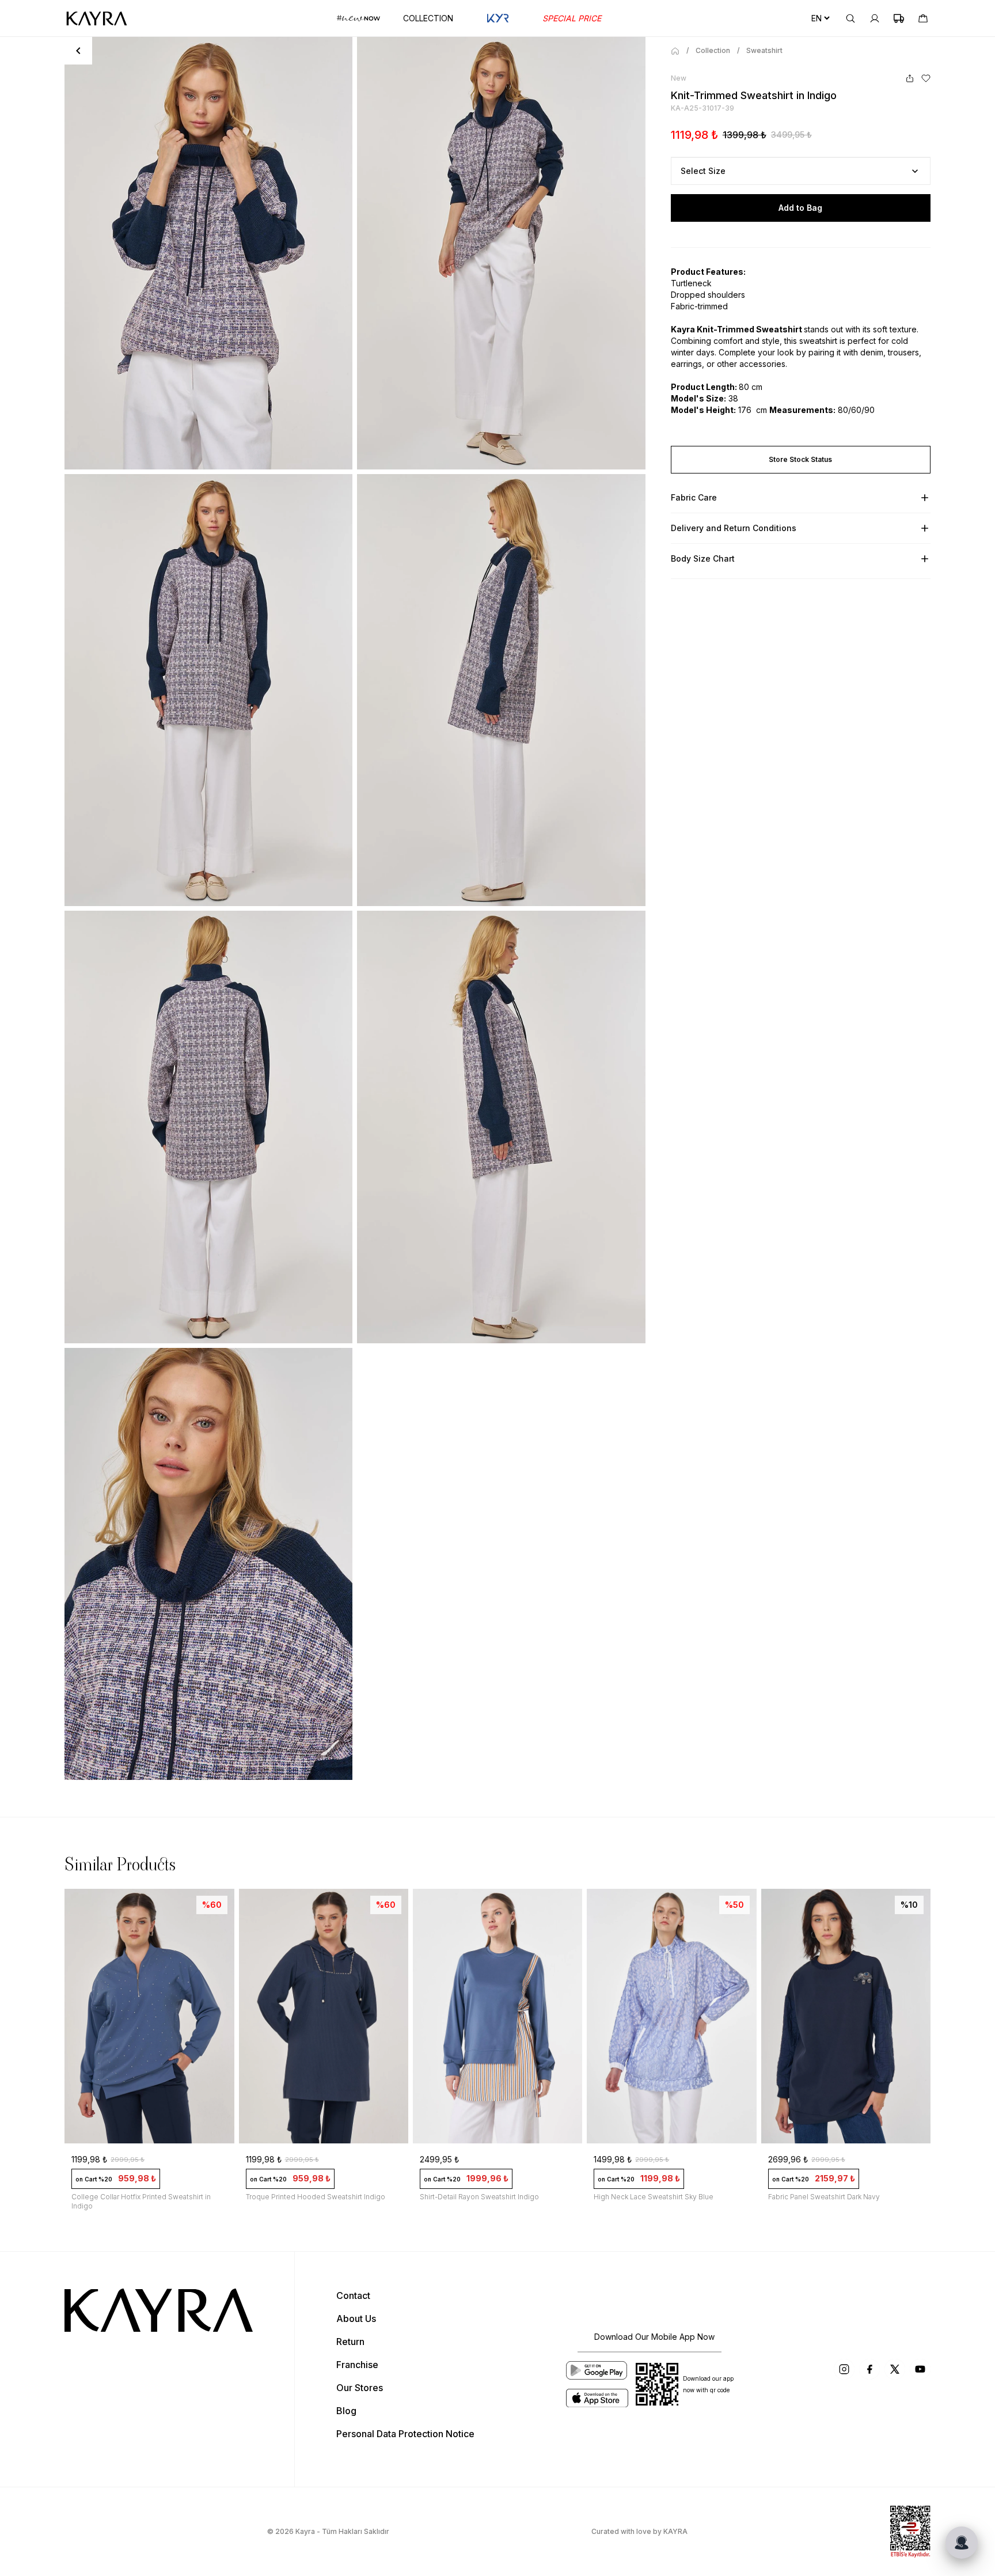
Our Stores (360, 2388)
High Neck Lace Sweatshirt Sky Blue (480, 2197)
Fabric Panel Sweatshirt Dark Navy (650, 2197)
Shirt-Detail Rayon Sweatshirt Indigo (305, 2197)
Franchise (357, 2365)
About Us (356, 2319)
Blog (346, 2411)
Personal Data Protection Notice (405, 2434)
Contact (353, 2295)
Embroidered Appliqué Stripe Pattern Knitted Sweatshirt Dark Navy (843, 2201)
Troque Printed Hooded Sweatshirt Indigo (142, 2197)
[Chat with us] (962, 2543)
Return (350, 2342)
